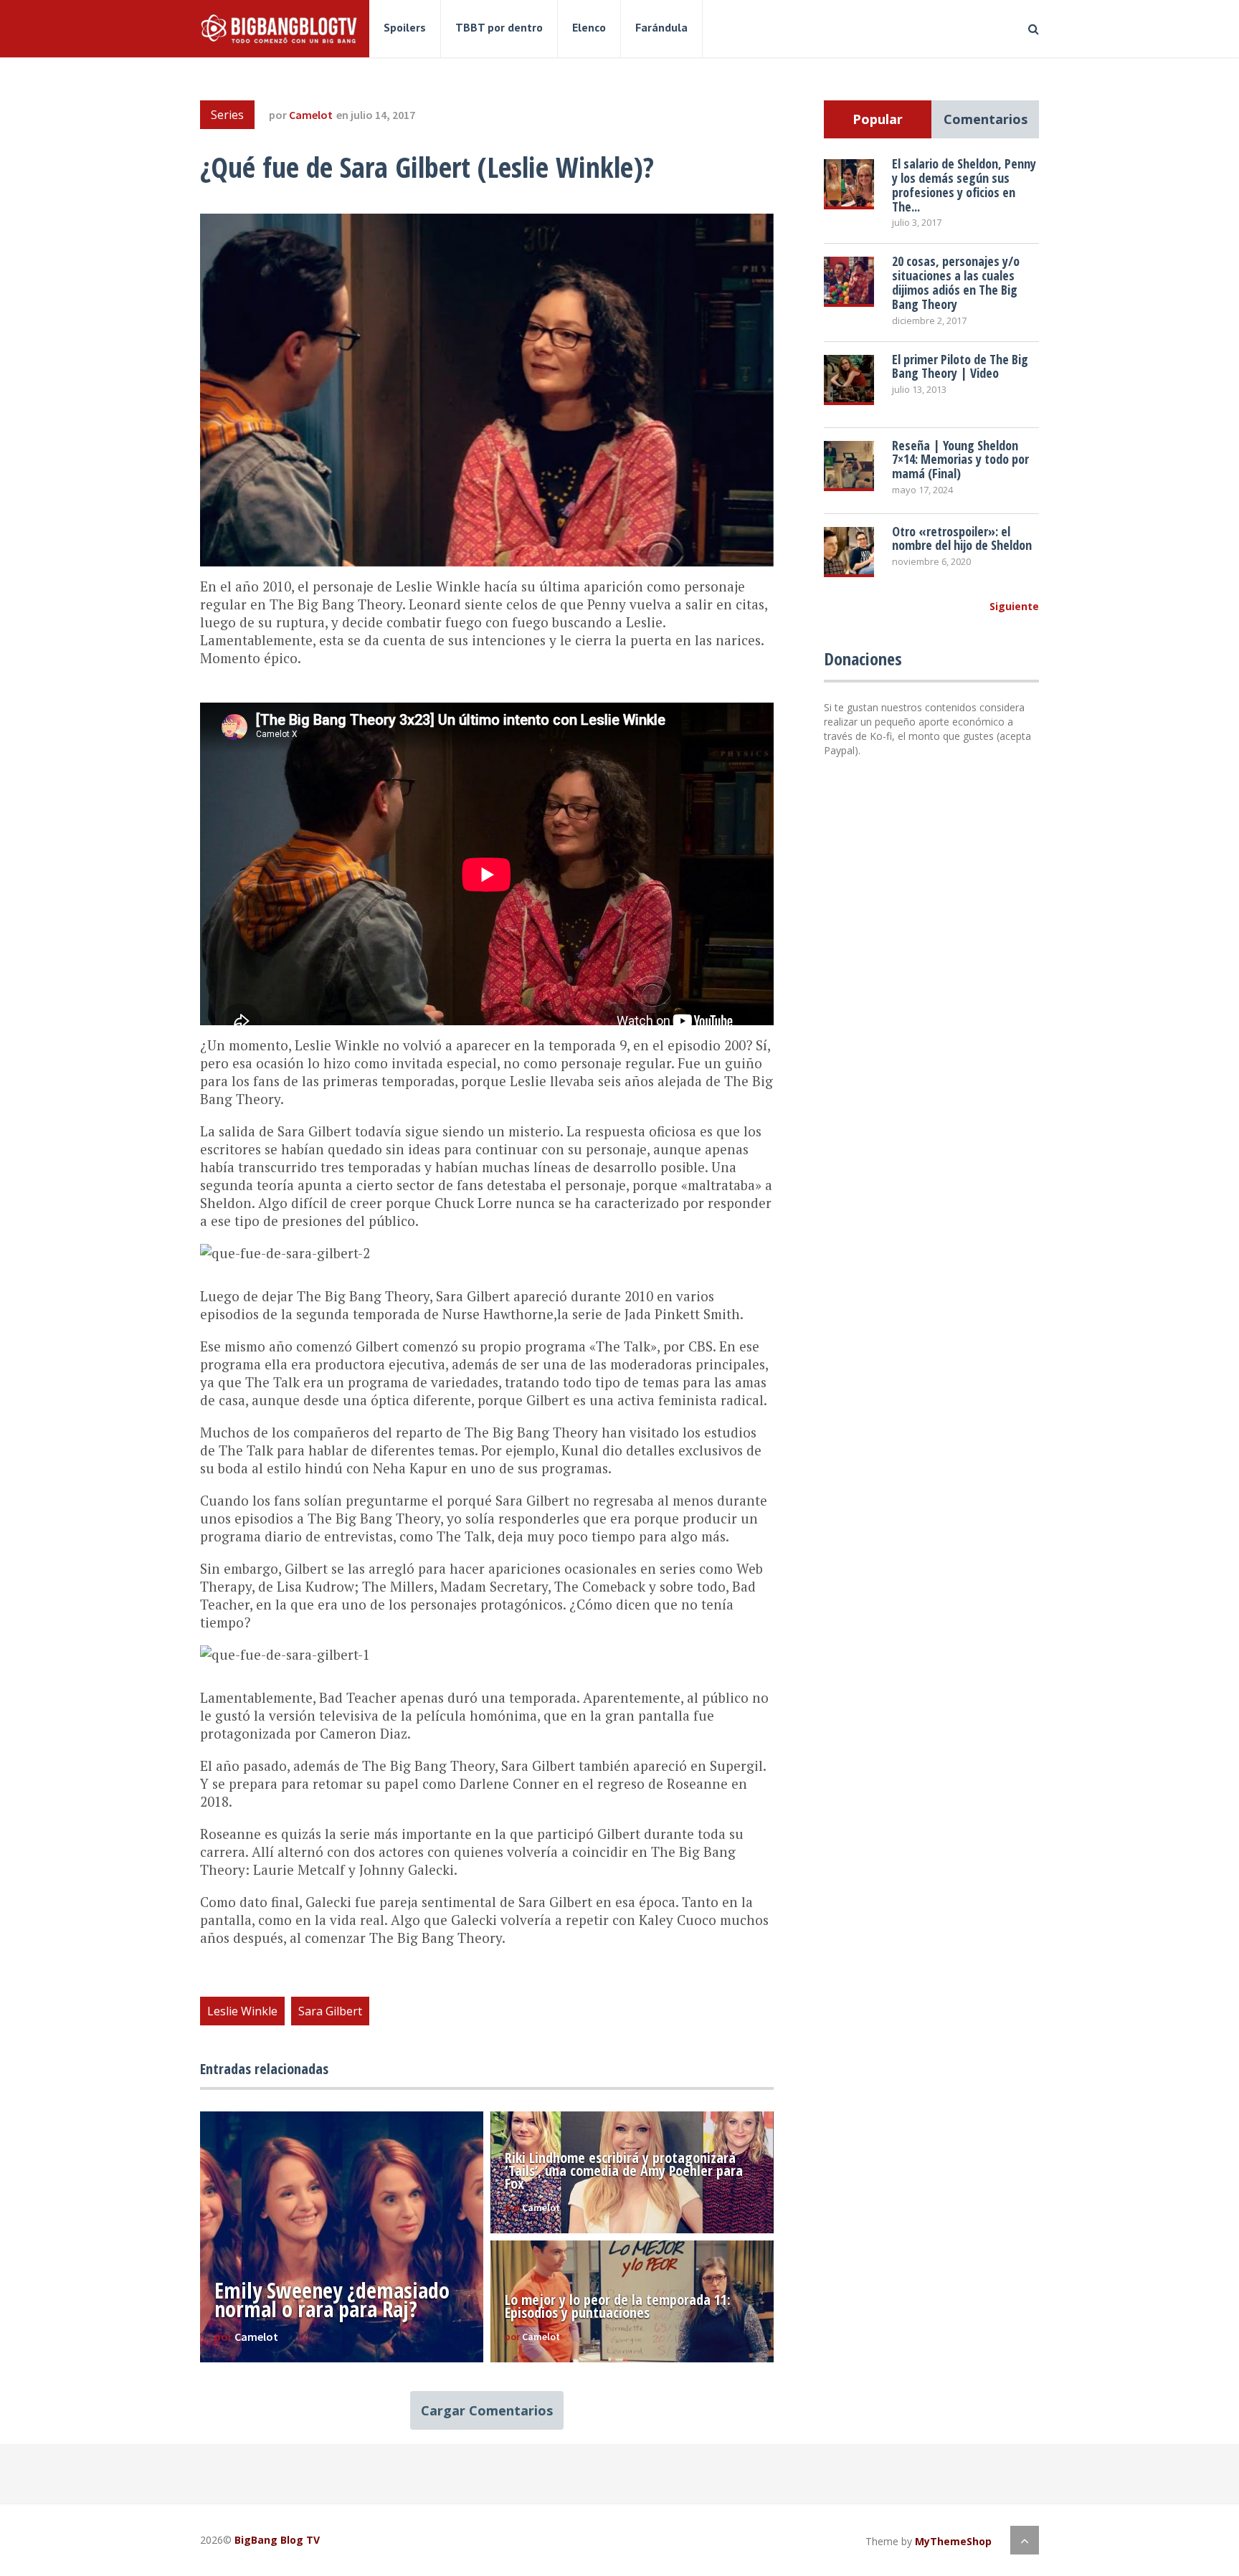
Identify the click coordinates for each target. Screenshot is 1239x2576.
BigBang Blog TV (277, 2540)
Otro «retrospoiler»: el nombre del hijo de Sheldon (962, 538)
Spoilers (405, 27)
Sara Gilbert (330, 2011)
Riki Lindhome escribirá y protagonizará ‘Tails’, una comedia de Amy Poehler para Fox (624, 2171)
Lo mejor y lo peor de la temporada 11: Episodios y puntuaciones (618, 2306)
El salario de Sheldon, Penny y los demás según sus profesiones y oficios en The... (964, 185)
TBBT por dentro (499, 27)
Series (227, 115)
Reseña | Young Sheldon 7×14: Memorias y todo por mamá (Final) (960, 460)
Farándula (661, 27)
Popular (878, 119)
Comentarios (986, 119)
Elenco (589, 27)
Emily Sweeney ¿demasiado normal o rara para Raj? (332, 2300)
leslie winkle (242, 2011)
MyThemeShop (953, 2541)
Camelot (311, 115)
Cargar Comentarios (487, 2410)
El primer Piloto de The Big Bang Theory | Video (960, 366)
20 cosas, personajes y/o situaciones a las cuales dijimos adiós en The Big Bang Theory (956, 282)
